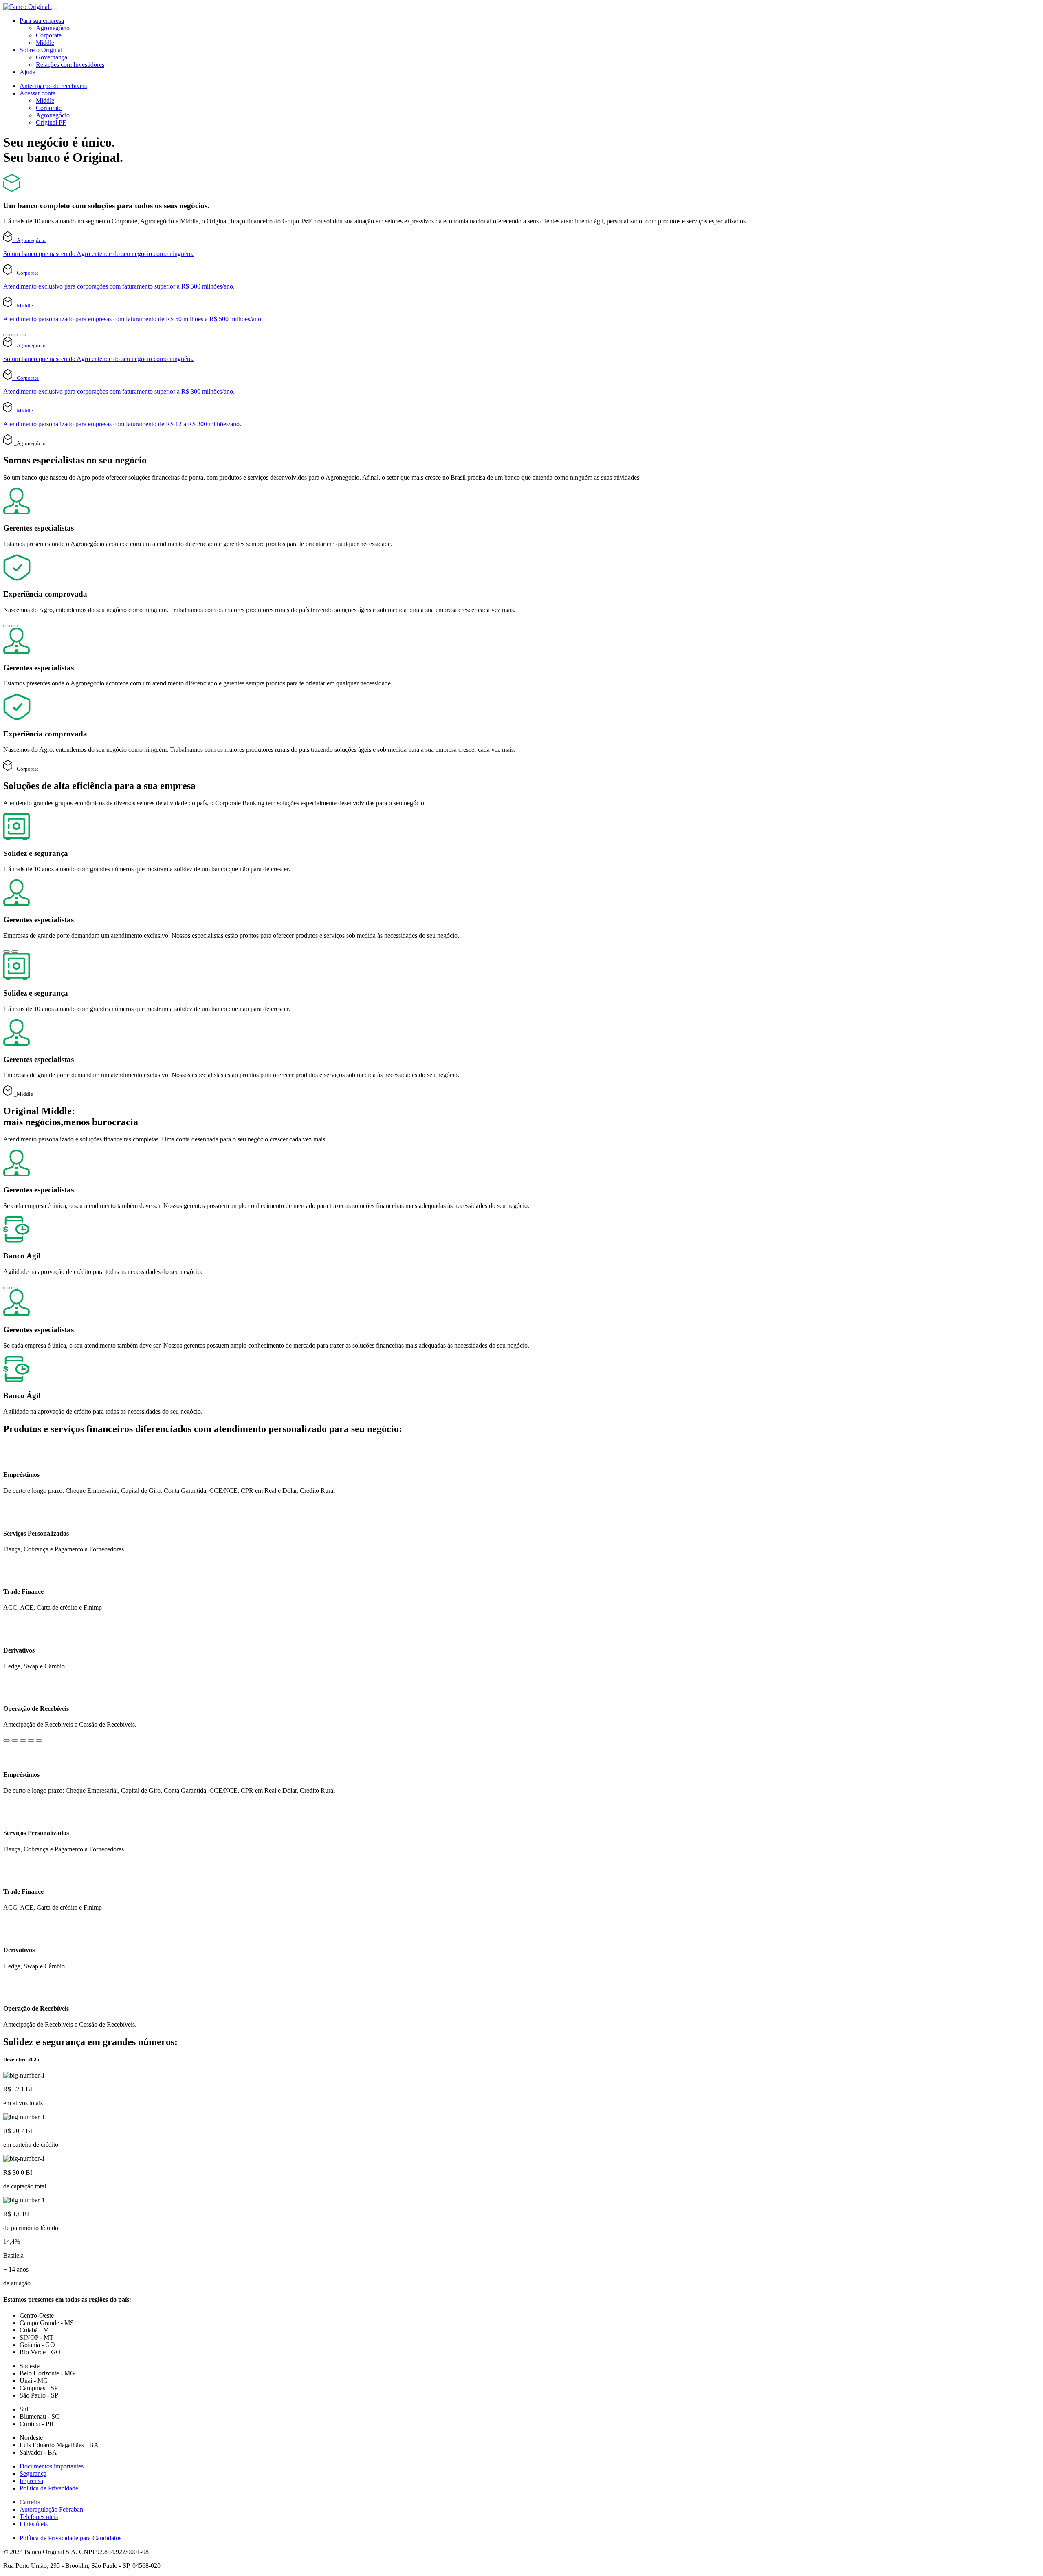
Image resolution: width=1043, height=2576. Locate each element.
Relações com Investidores (70, 65)
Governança (52, 57)
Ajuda (28, 72)
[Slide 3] (23, 335)
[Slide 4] (31, 1741)
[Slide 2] (15, 335)
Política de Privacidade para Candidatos (70, 2538)
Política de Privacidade (49, 2488)
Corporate (49, 35)
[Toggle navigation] (54, 9)
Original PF (51, 122)
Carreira (30, 2502)
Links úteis (34, 2524)
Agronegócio (53, 28)
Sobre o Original (41, 50)
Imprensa (31, 2481)
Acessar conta (37, 93)
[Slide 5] (39, 1741)
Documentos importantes (52, 2466)
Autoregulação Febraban (51, 2509)
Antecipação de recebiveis (53, 86)
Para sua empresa (42, 21)
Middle (45, 43)
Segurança (33, 2474)
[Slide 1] (7, 335)
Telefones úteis (39, 2517)
